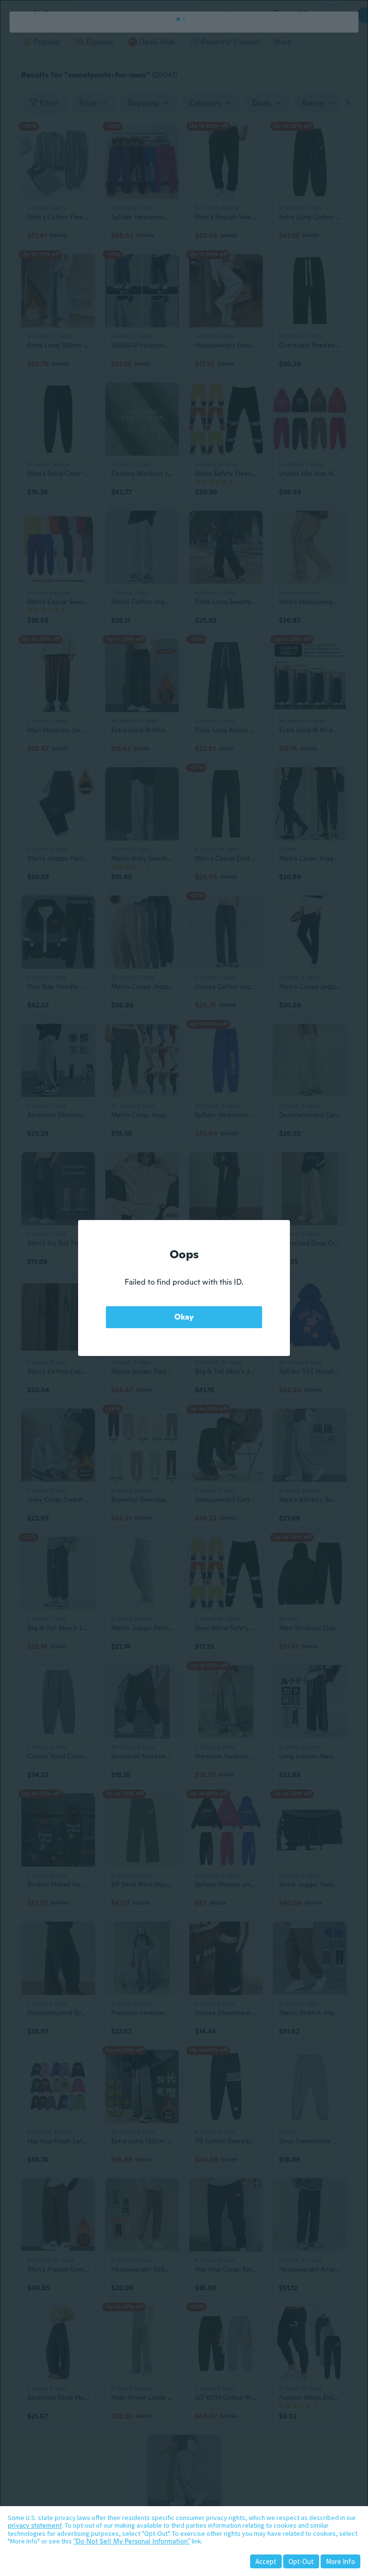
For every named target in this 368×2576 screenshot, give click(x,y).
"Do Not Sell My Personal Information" (132, 2541)
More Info (340, 2561)
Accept (266, 2561)
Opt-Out (301, 2561)
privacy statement (35, 2525)
